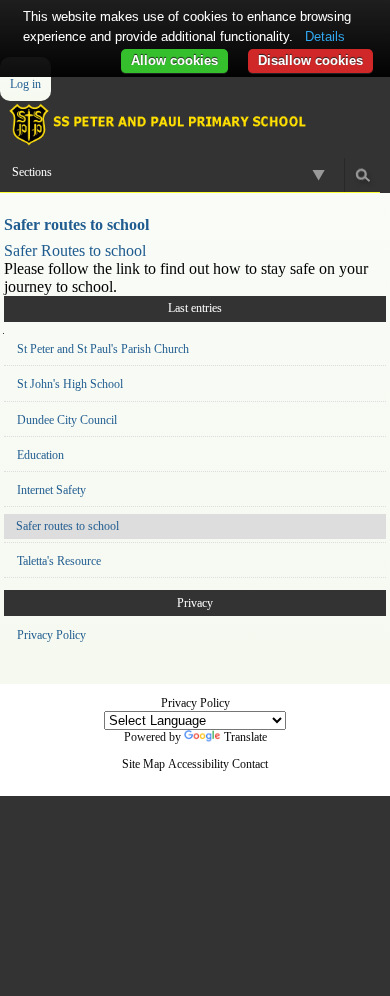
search (362, 174)
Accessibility (198, 764)
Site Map (143, 764)
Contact (250, 764)
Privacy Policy (51, 635)
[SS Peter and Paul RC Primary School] (195, 124)
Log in (25, 84)
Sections (32, 172)
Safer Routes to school (75, 250)
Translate (245, 737)
